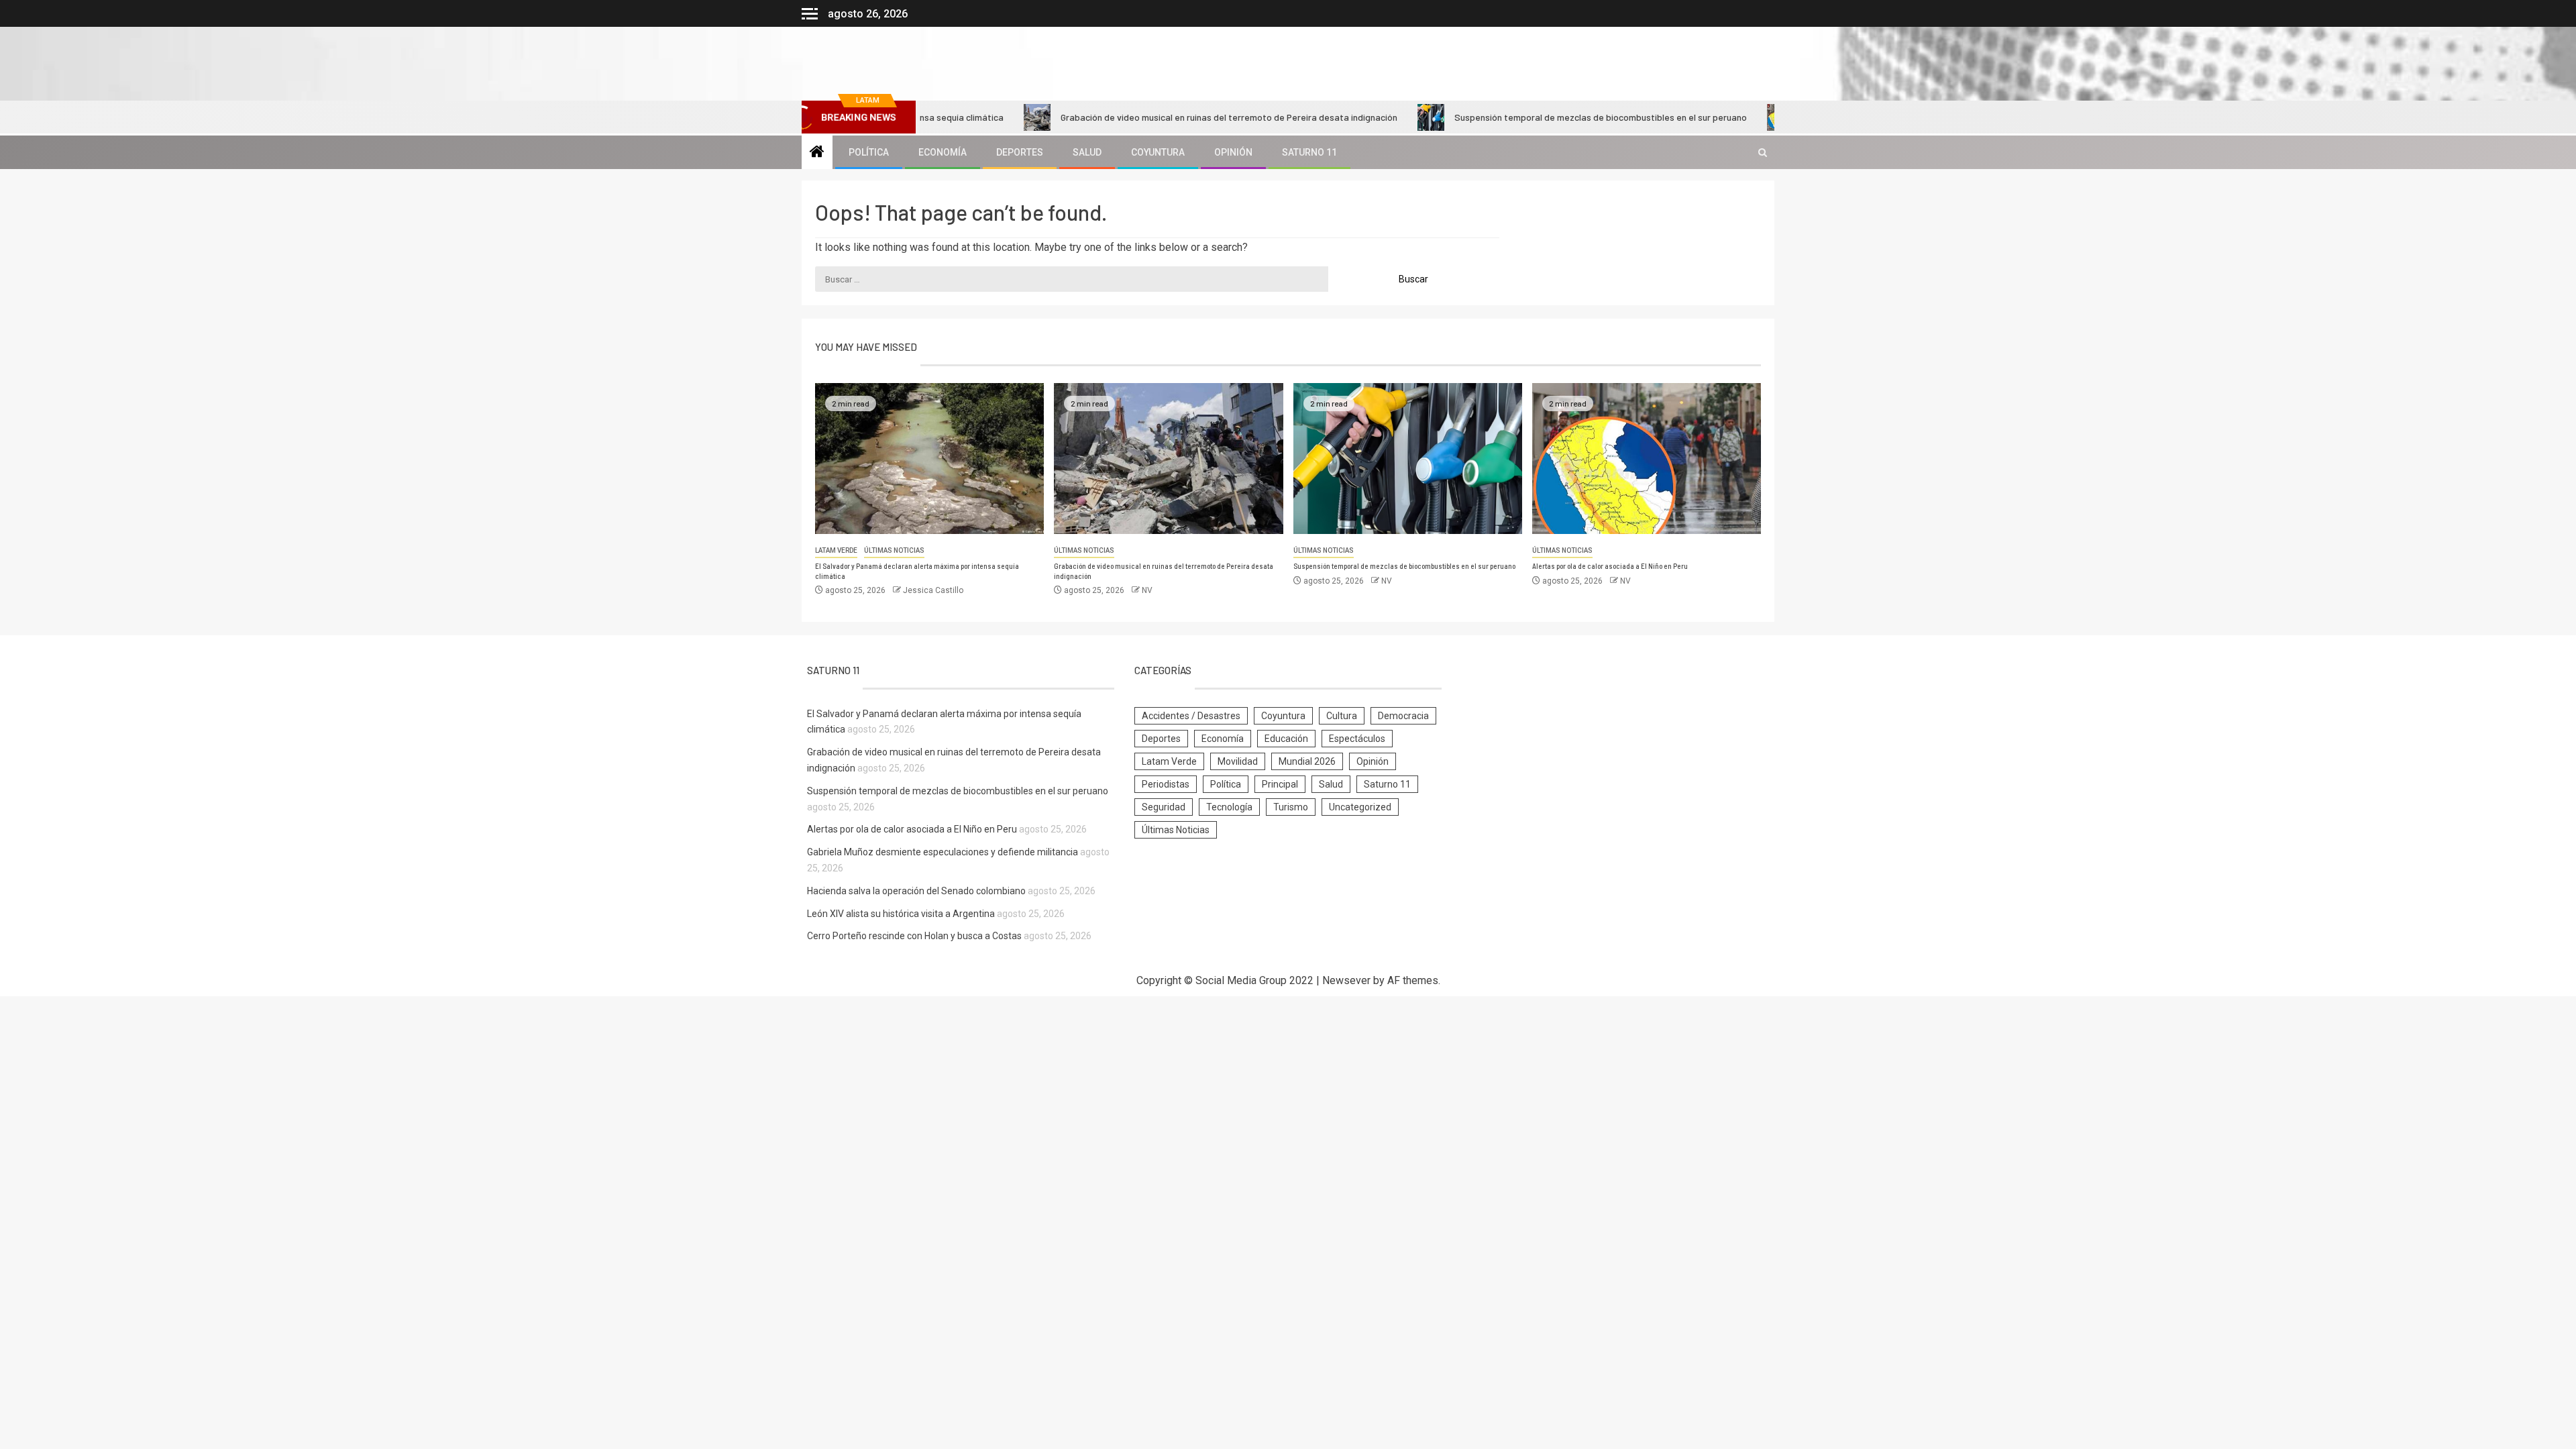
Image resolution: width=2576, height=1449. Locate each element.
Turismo (1291, 807)
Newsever (1346, 980)
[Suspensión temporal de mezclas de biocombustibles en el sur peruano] (1408, 459)
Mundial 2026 (1307, 761)
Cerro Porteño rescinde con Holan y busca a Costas (914, 936)
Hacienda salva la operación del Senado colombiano (916, 891)
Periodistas (1166, 784)
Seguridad (1164, 807)
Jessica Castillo (933, 590)
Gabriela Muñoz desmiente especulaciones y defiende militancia (943, 852)
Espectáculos (1357, 739)
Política (869, 152)
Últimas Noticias (894, 550)
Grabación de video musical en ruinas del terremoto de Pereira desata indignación (1169, 117)
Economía (943, 152)
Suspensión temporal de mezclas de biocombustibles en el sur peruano (1541, 117)
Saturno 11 (1309, 152)
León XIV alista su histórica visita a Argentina (901, 914)
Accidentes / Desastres (1191, 716)
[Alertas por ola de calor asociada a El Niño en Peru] (1647, 459)
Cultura (1342, 716)
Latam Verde (836, 550)
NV (1147, 590)
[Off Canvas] (810, 14)
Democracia (1403, 716)
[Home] (817, 153)
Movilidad (1238, 761)
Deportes (1020, 152)
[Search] (1763, 153)
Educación (1286, 739)
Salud (1087, 152)
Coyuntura (1158, 152)
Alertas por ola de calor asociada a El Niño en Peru (1610, 566)
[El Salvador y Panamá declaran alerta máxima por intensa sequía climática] (929, 459)
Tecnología (1229, 807)
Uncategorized (1360, 807)
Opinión (1233, 152)
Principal (1280, 784)
